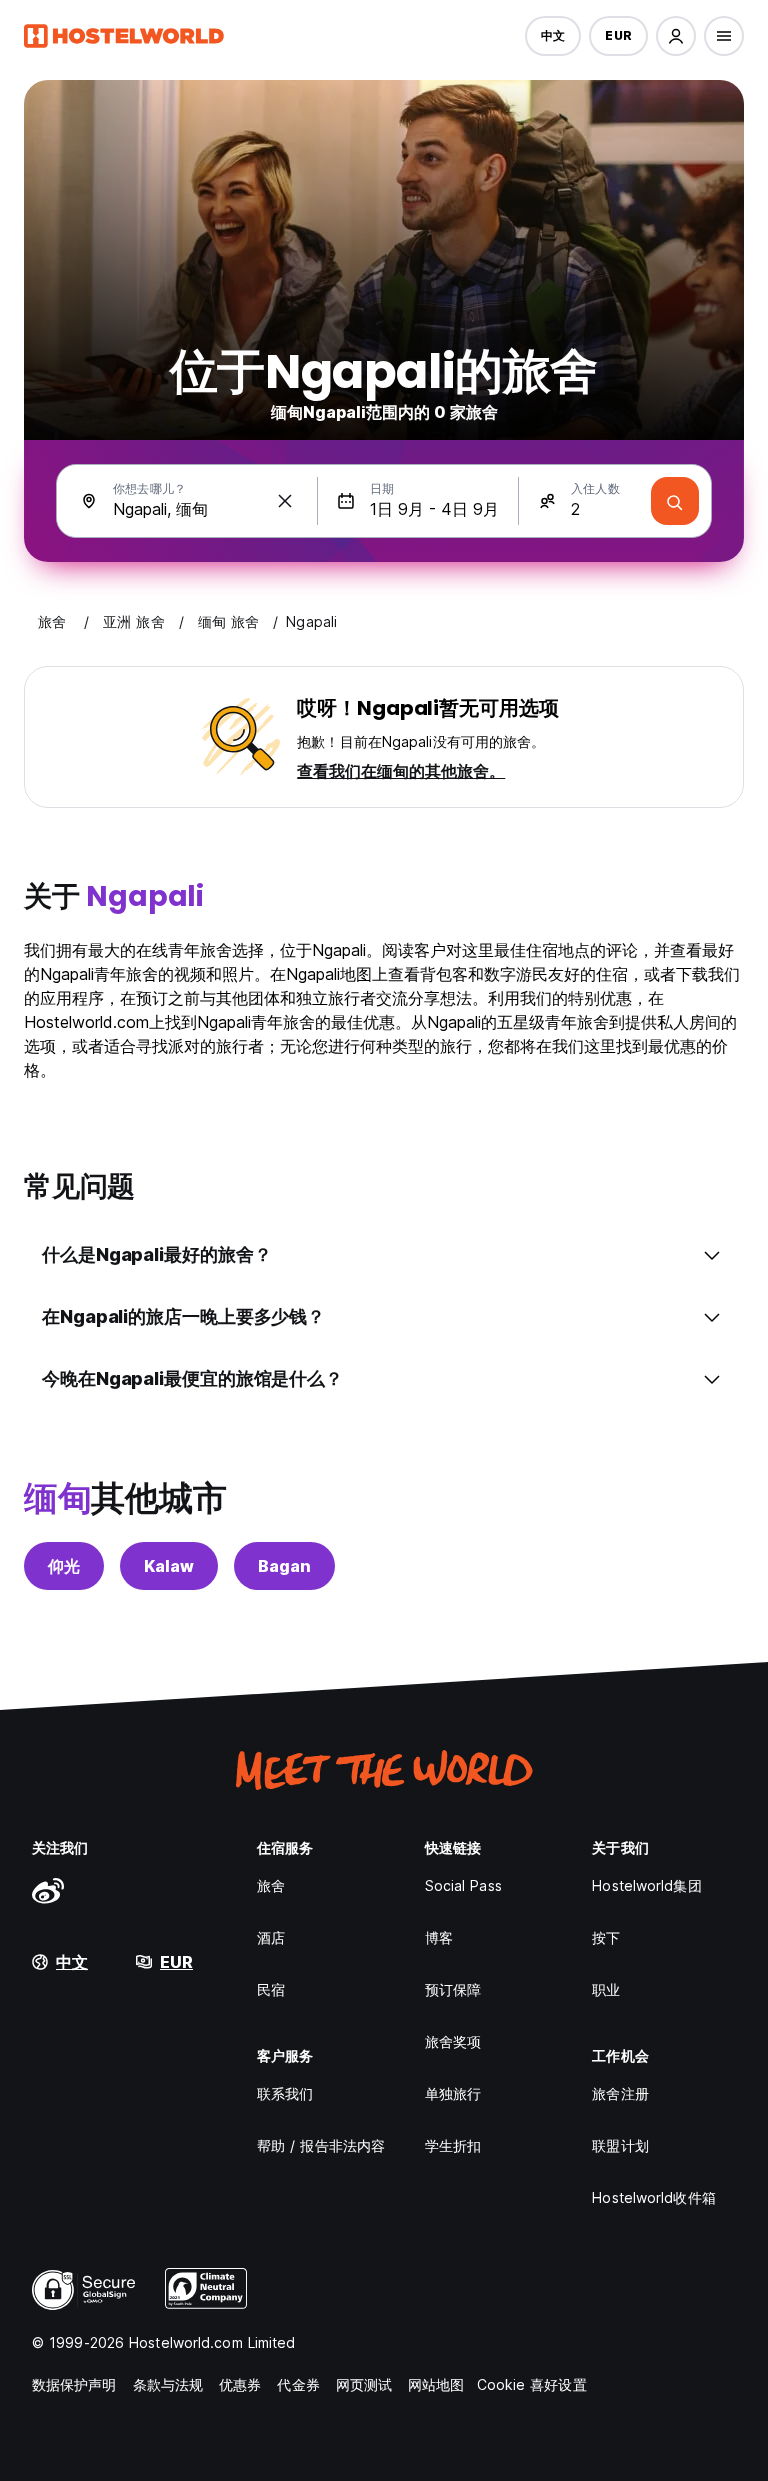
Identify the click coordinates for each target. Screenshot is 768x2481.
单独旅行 (453, 2093)
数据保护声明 (74, 2384)
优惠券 (240, 2384)
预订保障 (453, 1989)
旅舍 (271, 1885)
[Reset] (285, 501)
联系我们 (285, 2093)
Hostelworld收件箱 (653, 2197)
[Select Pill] (676, 36)
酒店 (271, 1937)
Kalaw (169, 1566)
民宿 (271, 1989)
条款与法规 (168, 2384)
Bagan (284, 1566)
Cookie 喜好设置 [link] (532, 2384)
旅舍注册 (620, 2093)
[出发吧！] (675, 501)
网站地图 (436, 2384)
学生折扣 (453, 2145)
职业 (606, 1989)
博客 (439, 1937)
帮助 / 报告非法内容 (321, 2145)
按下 (606, 1937)
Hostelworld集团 (646, 1885)
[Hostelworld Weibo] (48, 1890)
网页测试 (364, 2384)
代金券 (298, 2384)
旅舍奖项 (453, 2041)
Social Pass (463, 1885)
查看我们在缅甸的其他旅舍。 (401, 771)
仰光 (64, 1566)
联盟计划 (620, 2145)
